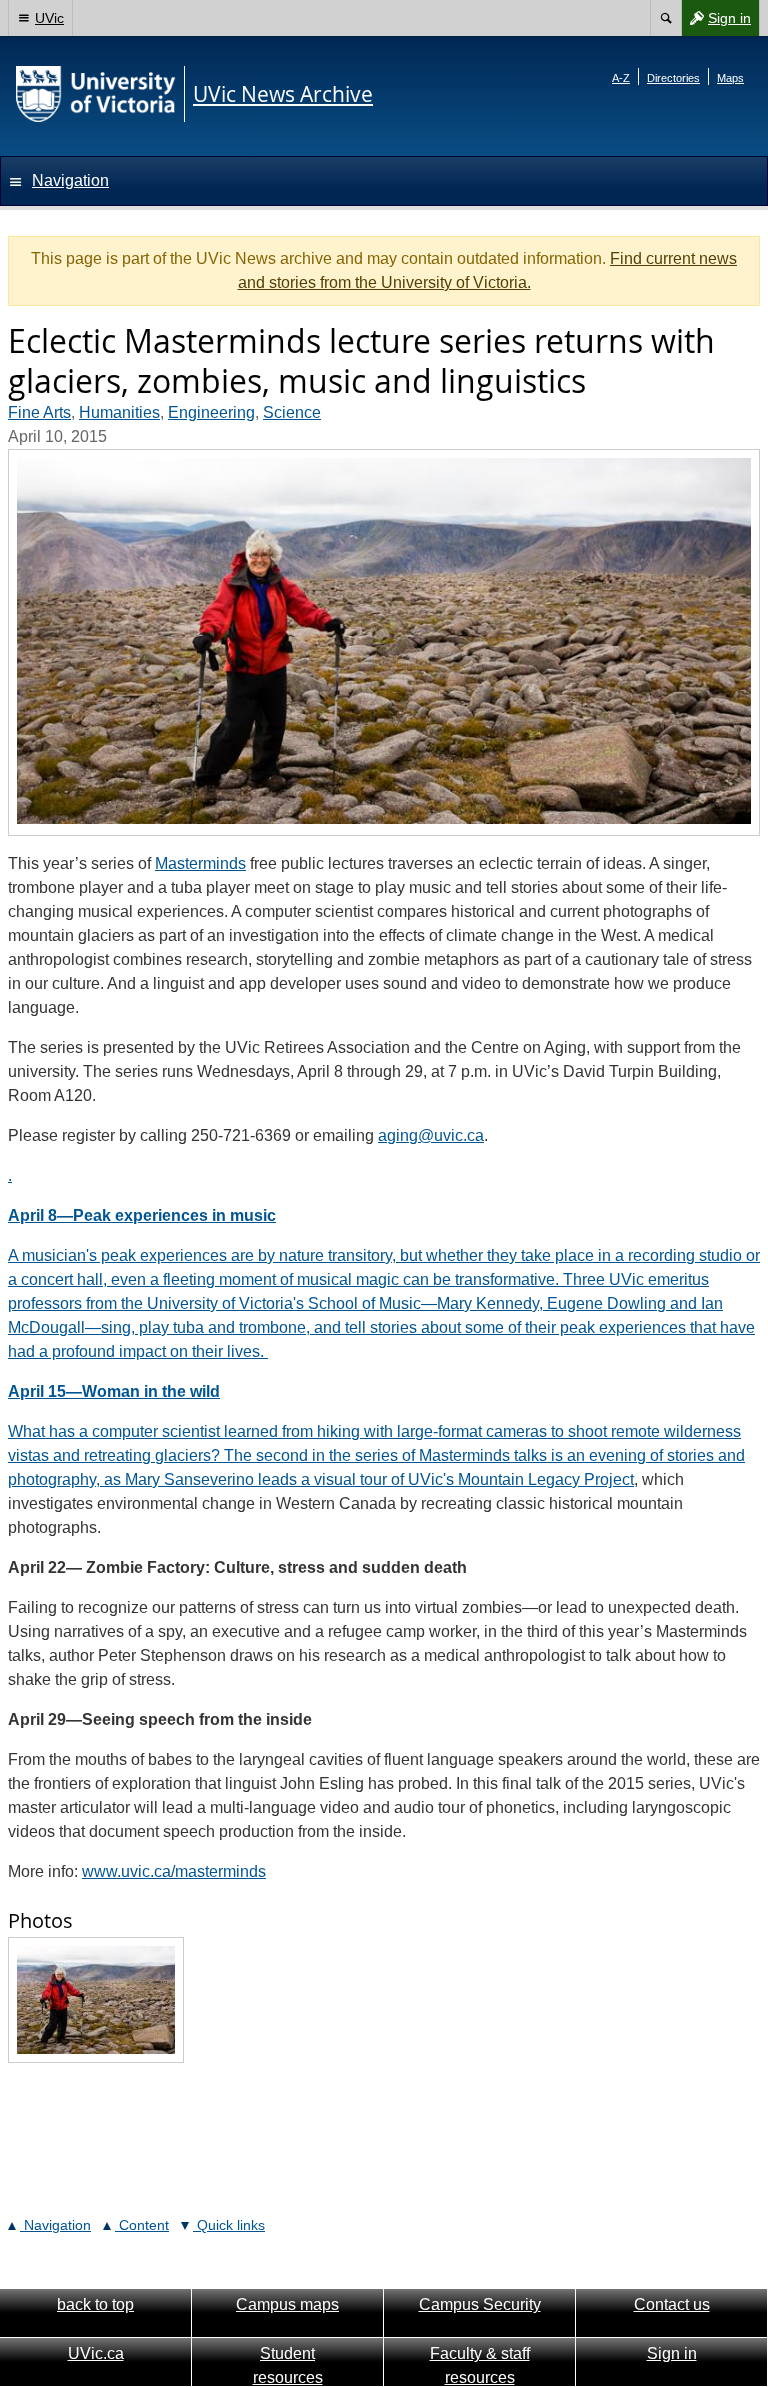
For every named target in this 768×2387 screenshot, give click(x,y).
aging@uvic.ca (431, 1135)
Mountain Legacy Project (546, 1479)
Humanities (119, 412)
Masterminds (200, 863)
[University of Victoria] (96, 94)
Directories (673, 78)
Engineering (211, 412)
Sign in (716, 22)
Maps (730, 78)
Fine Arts (39, 412)
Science (292, 412)
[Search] (665, 18)
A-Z (621, 78)
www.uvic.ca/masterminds (174, 1871)
